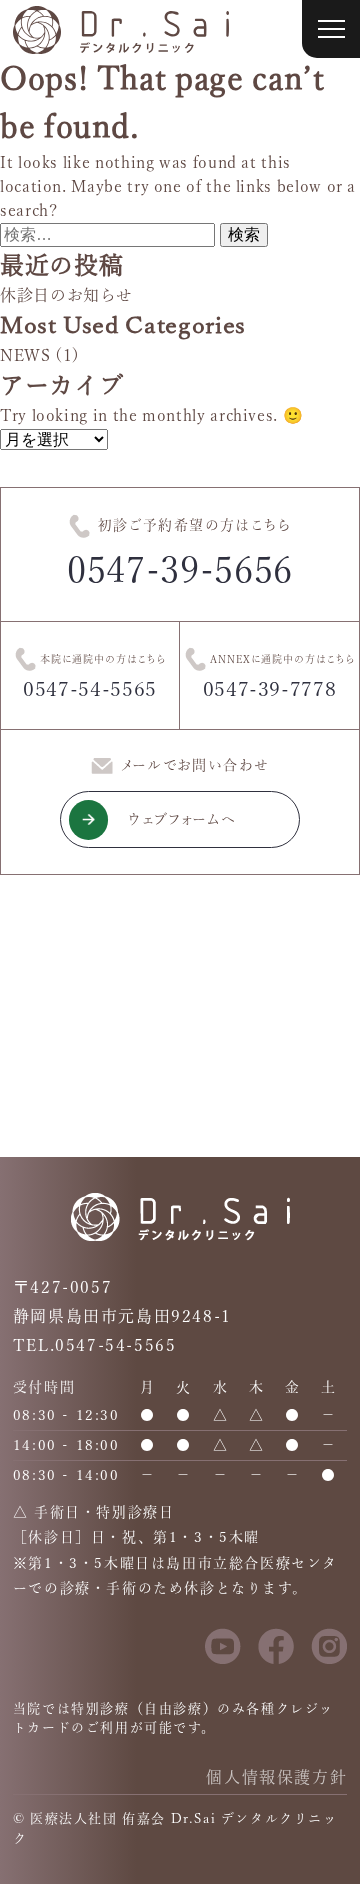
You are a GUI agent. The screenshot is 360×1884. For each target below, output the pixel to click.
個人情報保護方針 (276, 1777)
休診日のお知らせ (66, 295)
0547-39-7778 (270, 689)
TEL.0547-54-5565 (95, 1345)
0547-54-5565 (90, 689)
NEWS (25, 355)
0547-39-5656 (180, 569)
